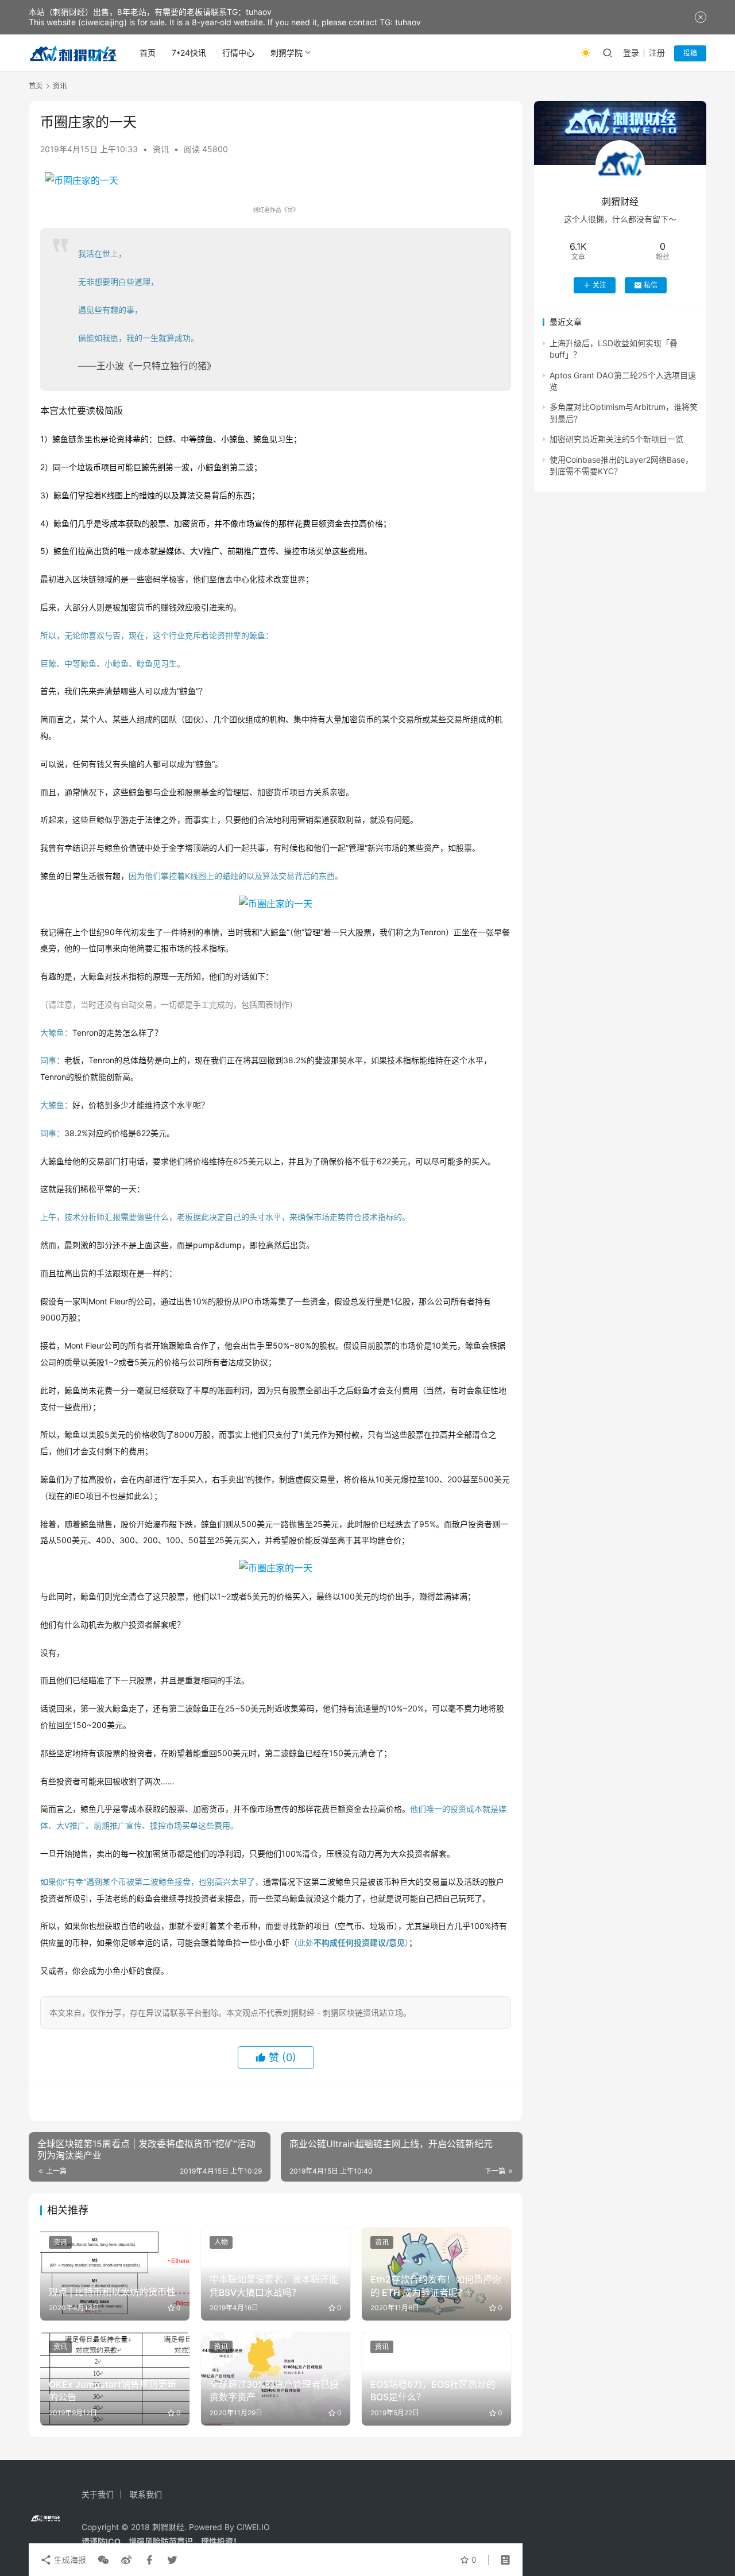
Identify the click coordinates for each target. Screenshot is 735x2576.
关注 (599, 285)
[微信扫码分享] (103, 2560)
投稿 (690, 53)
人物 (221, 2242)
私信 (651, 285)
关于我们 (98, 2494)
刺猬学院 (287, 53)
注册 (657, 53)
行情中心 (238, 53)
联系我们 (146, 2494)
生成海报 (69, 2560)
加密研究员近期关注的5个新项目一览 (616, 439)
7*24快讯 (189, 53)
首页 (148, 53)
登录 (631, 53)
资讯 (161, 149)
